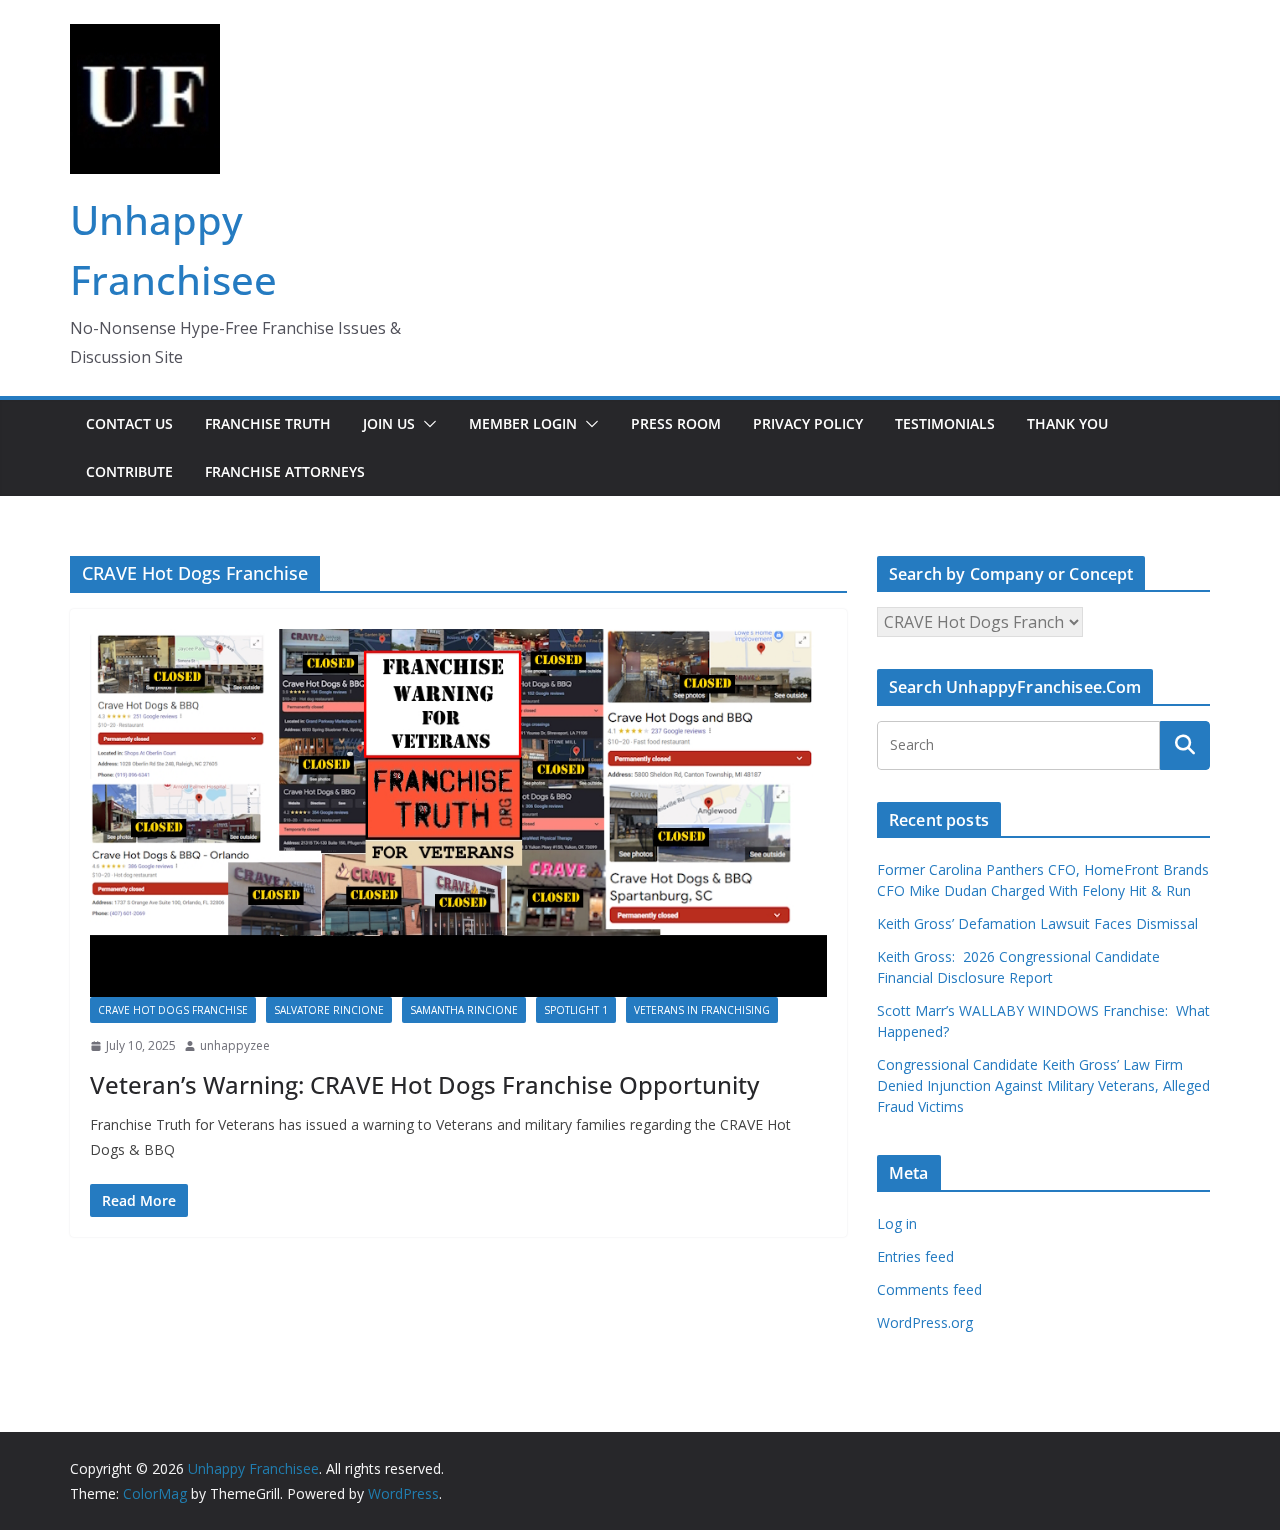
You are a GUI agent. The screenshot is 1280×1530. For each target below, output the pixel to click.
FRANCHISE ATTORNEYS (285, 471)
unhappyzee (235, 1045)
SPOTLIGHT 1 (576, 1010)
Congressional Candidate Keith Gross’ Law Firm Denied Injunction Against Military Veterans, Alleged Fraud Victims (1043, 1085)
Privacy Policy (808, 423)
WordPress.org (925, 1322)
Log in (897, 1223)
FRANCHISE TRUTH (268, 423)
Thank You (1067, 423)
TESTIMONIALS (945, 423)
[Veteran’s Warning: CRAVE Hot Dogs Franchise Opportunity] (458, 813)
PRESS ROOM (676, 423)
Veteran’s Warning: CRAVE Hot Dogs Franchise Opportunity (424, 1084)
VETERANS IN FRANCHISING (702, 1010)
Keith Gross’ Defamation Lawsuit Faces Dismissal (1037, 923)
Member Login (523, 423)
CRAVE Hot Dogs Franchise (173, 1010)
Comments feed (929, 1289)
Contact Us (129, 423)
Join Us (389, 423)
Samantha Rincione (464, 1010)
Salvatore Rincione (329, 1010)
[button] (426, 424)
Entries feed (915, 1256)
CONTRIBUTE (129, 471)
